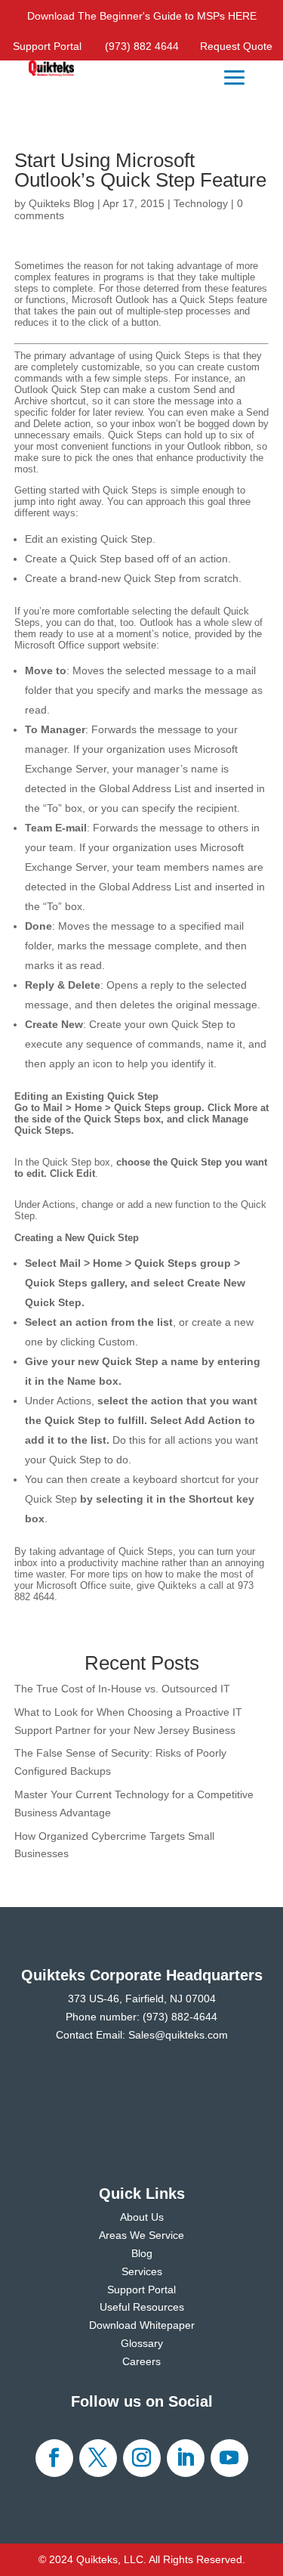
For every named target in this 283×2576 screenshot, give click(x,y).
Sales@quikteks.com (178, 2035)
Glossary (142, 2343)
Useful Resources (142, 2307)
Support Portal (47, 46)
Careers (141, 2361)
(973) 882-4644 (180, 2017)
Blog (142, 2253)
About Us (142, 2217)
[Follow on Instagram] (142, 2458)
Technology (201, 203)
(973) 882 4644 (142, 46)
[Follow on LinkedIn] (186, 2458)
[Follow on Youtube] (229, 2458)
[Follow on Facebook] (54, 2458)
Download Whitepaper (142, 2325)
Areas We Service (141, 2235)
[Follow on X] (98, 2458)
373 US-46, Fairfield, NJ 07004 (142, 1999)
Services (142, 2271)
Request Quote (236, 46)
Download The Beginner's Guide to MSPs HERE (142, 16)
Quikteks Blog (62, 203)
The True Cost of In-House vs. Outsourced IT (122, 1689)
